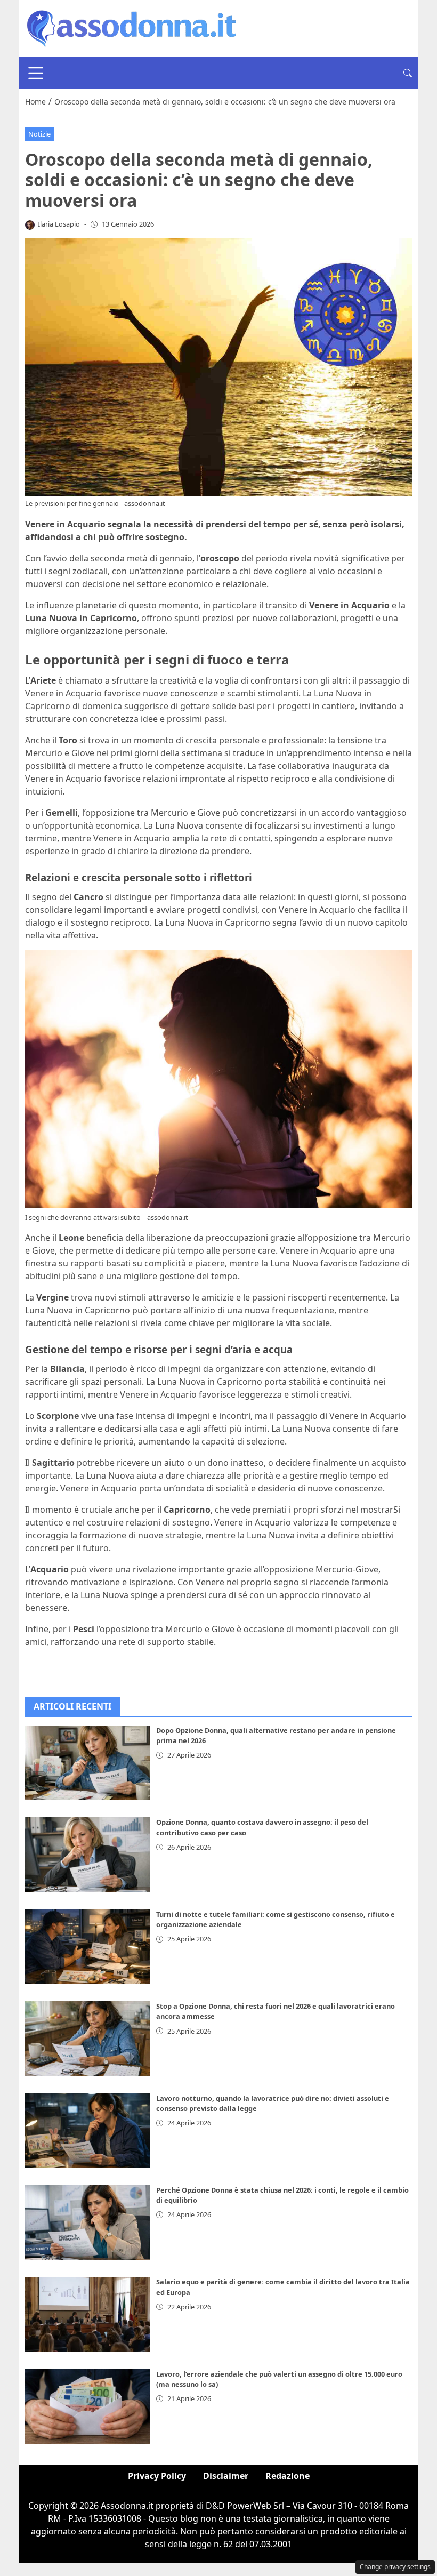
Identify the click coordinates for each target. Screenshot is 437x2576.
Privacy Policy (157, 2476)
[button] (408, 73)
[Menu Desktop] (36, 73)
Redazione (288, 2476)
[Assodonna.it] (132, 28)
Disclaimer (226, 2476)
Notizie (39, 134)
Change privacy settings (395, 2567)
